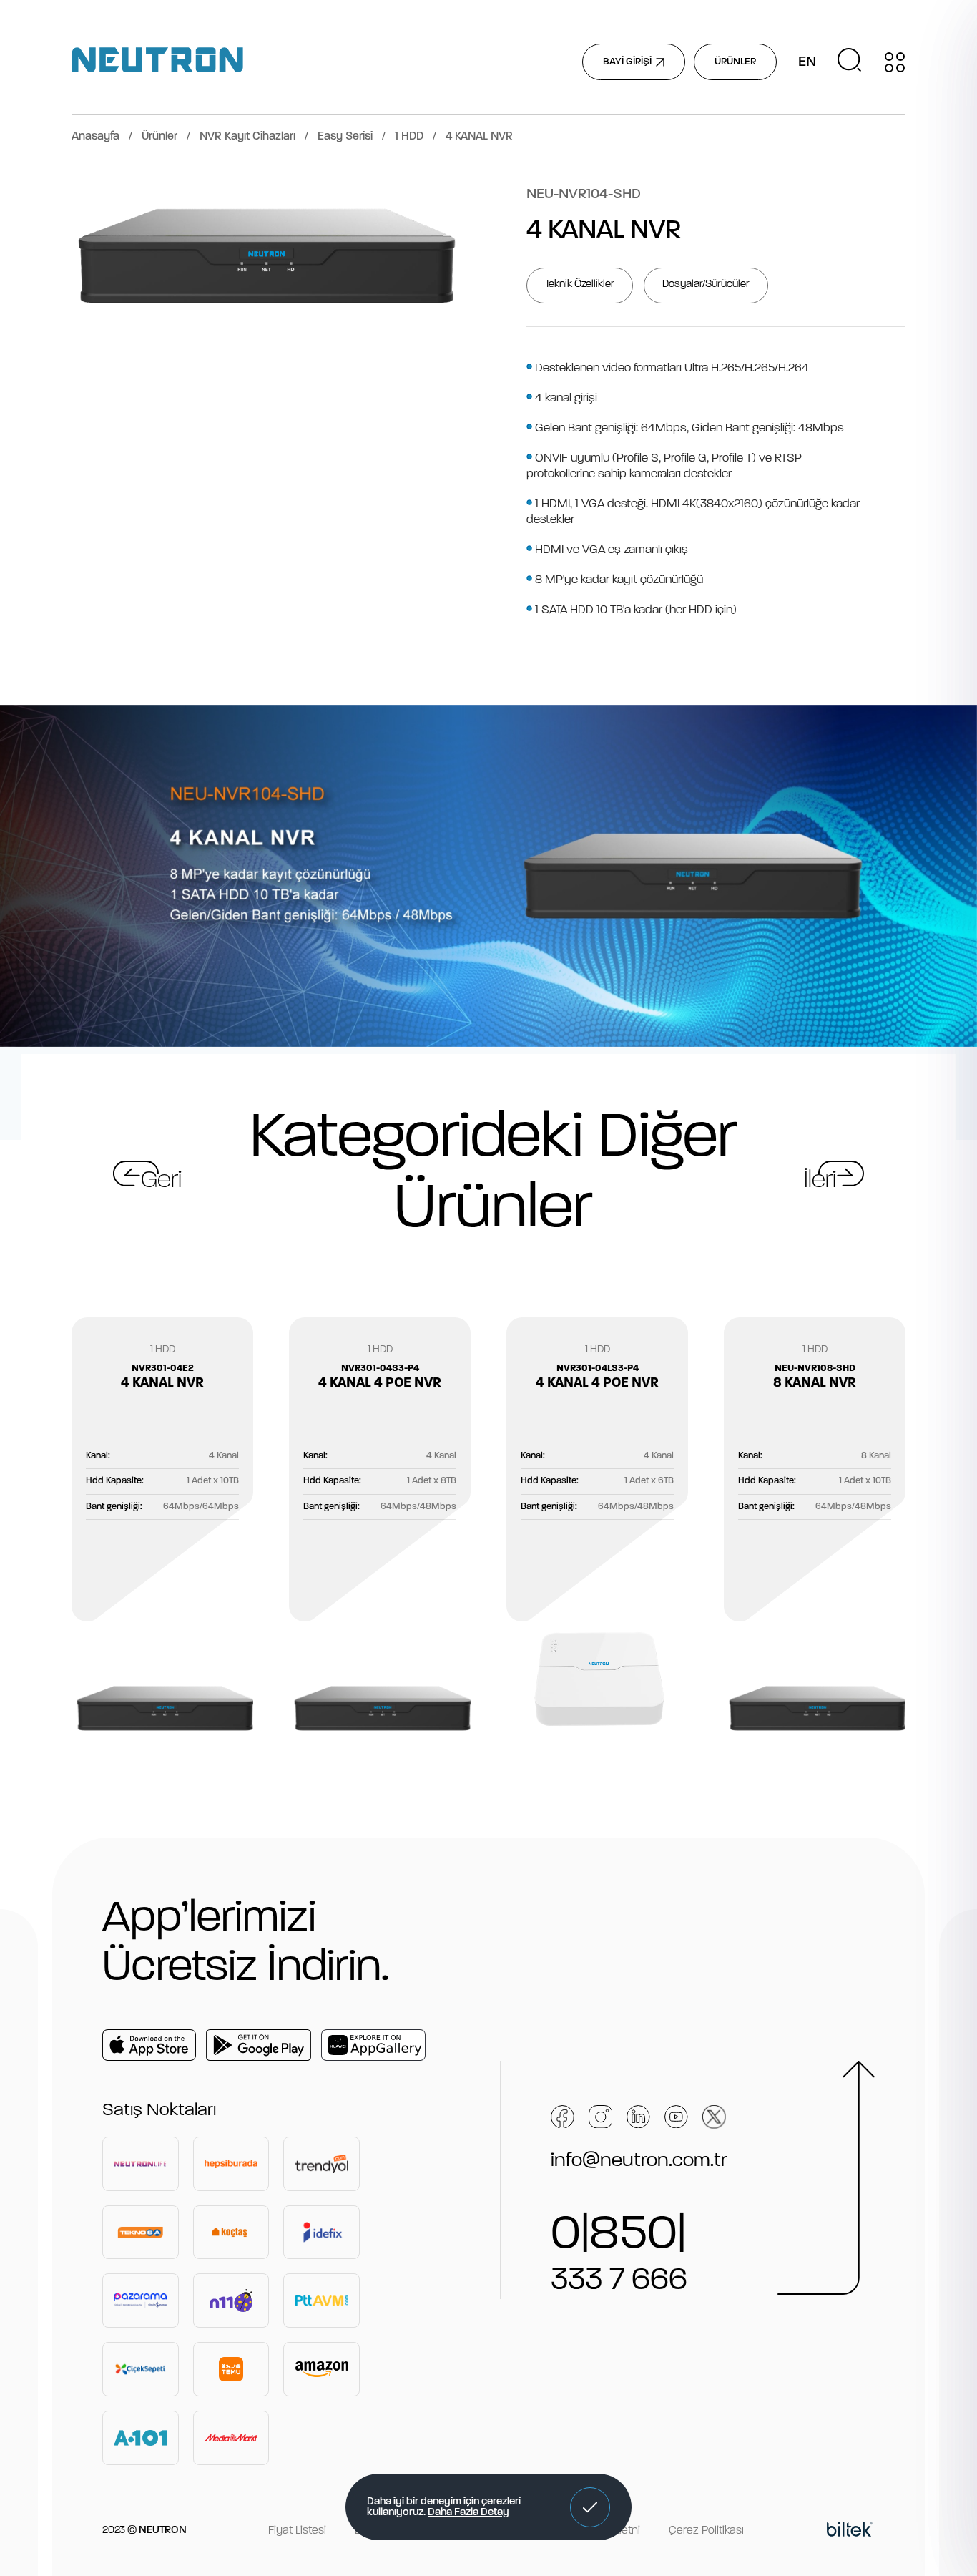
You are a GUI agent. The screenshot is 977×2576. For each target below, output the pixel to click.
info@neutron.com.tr (639, 2161)
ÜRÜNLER (735, 62)
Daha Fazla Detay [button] (468, 2513)
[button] (590, 2507)
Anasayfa (95, 137)
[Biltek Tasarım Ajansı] (850, 2532)
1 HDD (409, 137)
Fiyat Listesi (297, 2531)
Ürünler (159, 137)
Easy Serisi (345, 137)
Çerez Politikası (706, 2531)
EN (807, 62)
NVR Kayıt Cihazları (247, 137)
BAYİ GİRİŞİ (627, 62)
